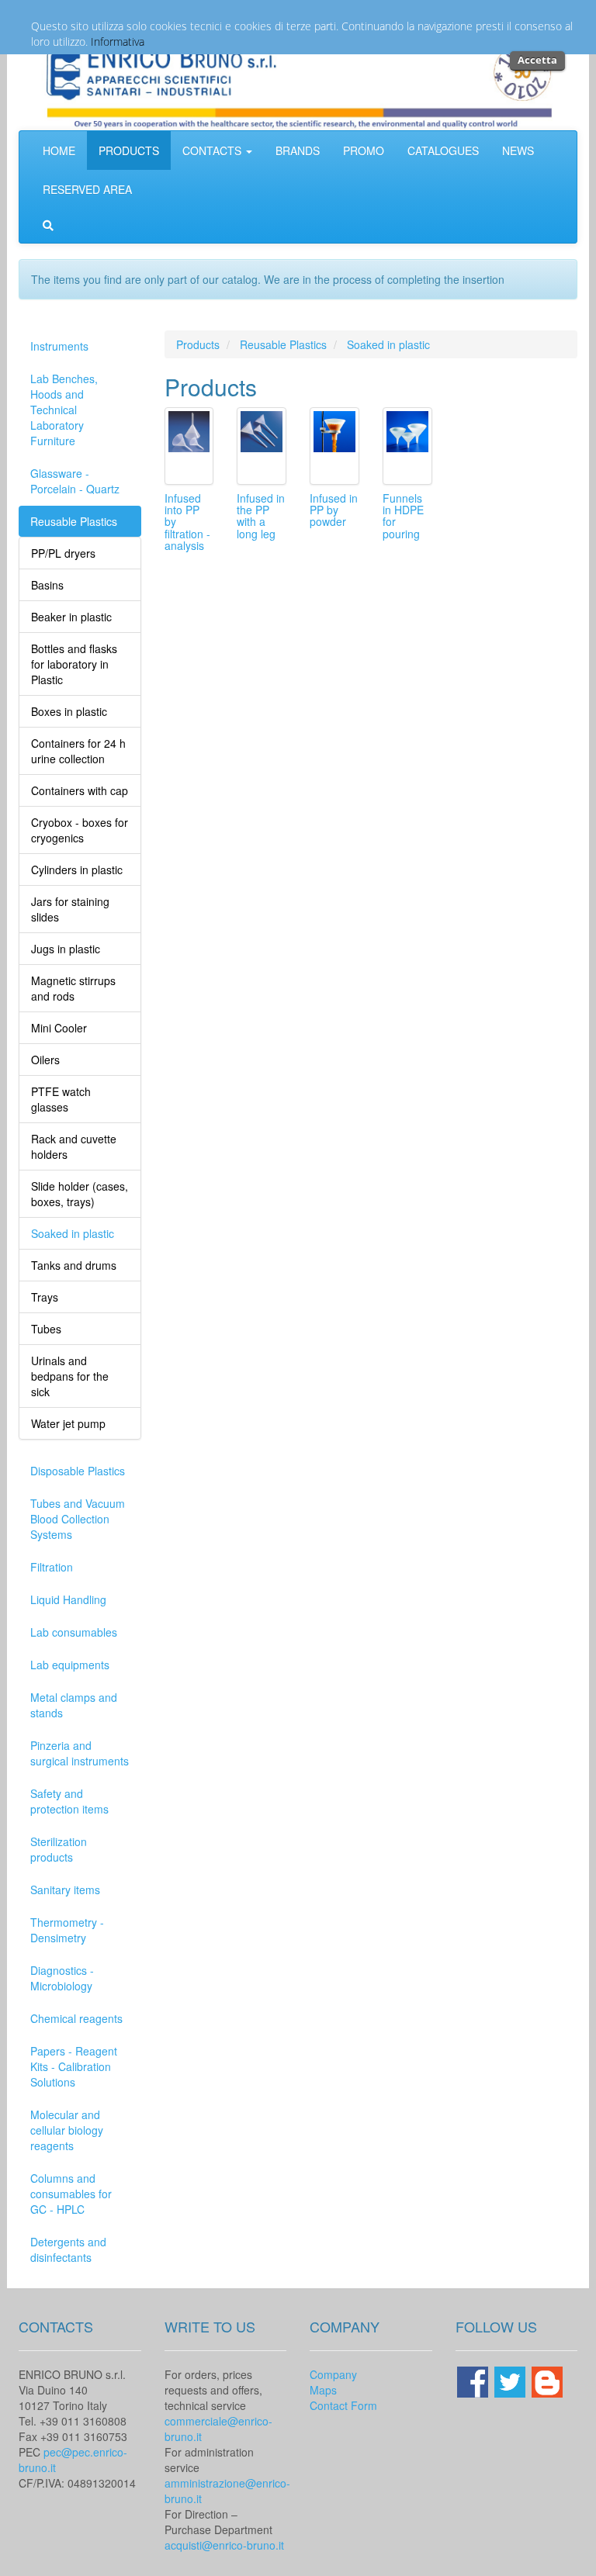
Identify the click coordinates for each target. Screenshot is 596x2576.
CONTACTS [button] (213, 150)
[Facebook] (474, 2380)
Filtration (52, 1567)
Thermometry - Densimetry (67, 1930)
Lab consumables (74, 1632)
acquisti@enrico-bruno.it (224, 2545)
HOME (59, 150)
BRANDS (298, 150)
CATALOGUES (443, 150)
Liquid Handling (68, 1599)
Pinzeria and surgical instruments (80, 1753)
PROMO (364, 150)
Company (333, 2374)
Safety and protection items (69, 1801)
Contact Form (343, 2405)
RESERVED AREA (87, 189)
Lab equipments (70, 1665)
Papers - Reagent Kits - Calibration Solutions (74, 2066)
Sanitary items (65, 1890)
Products (198, 344)
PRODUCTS (129, 150)
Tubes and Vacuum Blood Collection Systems (78, 1519)
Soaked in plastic (388, 344)
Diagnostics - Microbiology (62, 1978)
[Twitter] (511, 2380)
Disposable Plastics (78, 1471)
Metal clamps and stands (74, 1705)
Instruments (59, 346)
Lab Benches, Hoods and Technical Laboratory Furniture (64, 410)
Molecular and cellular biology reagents (67, 2130)
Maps (323, 2390)
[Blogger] (547, 2380)
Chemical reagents (76, 2018)
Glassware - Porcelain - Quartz (75, 481)
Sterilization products (59, 1849)
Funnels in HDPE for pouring (403, 516)
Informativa (118, 41)
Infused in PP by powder (334, 510)
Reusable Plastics (74, 521)
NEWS (518, 150)
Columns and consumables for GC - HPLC (71, 2194)
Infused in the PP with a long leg (261, 516)
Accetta (537, 60)
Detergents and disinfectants (68, 2249)
